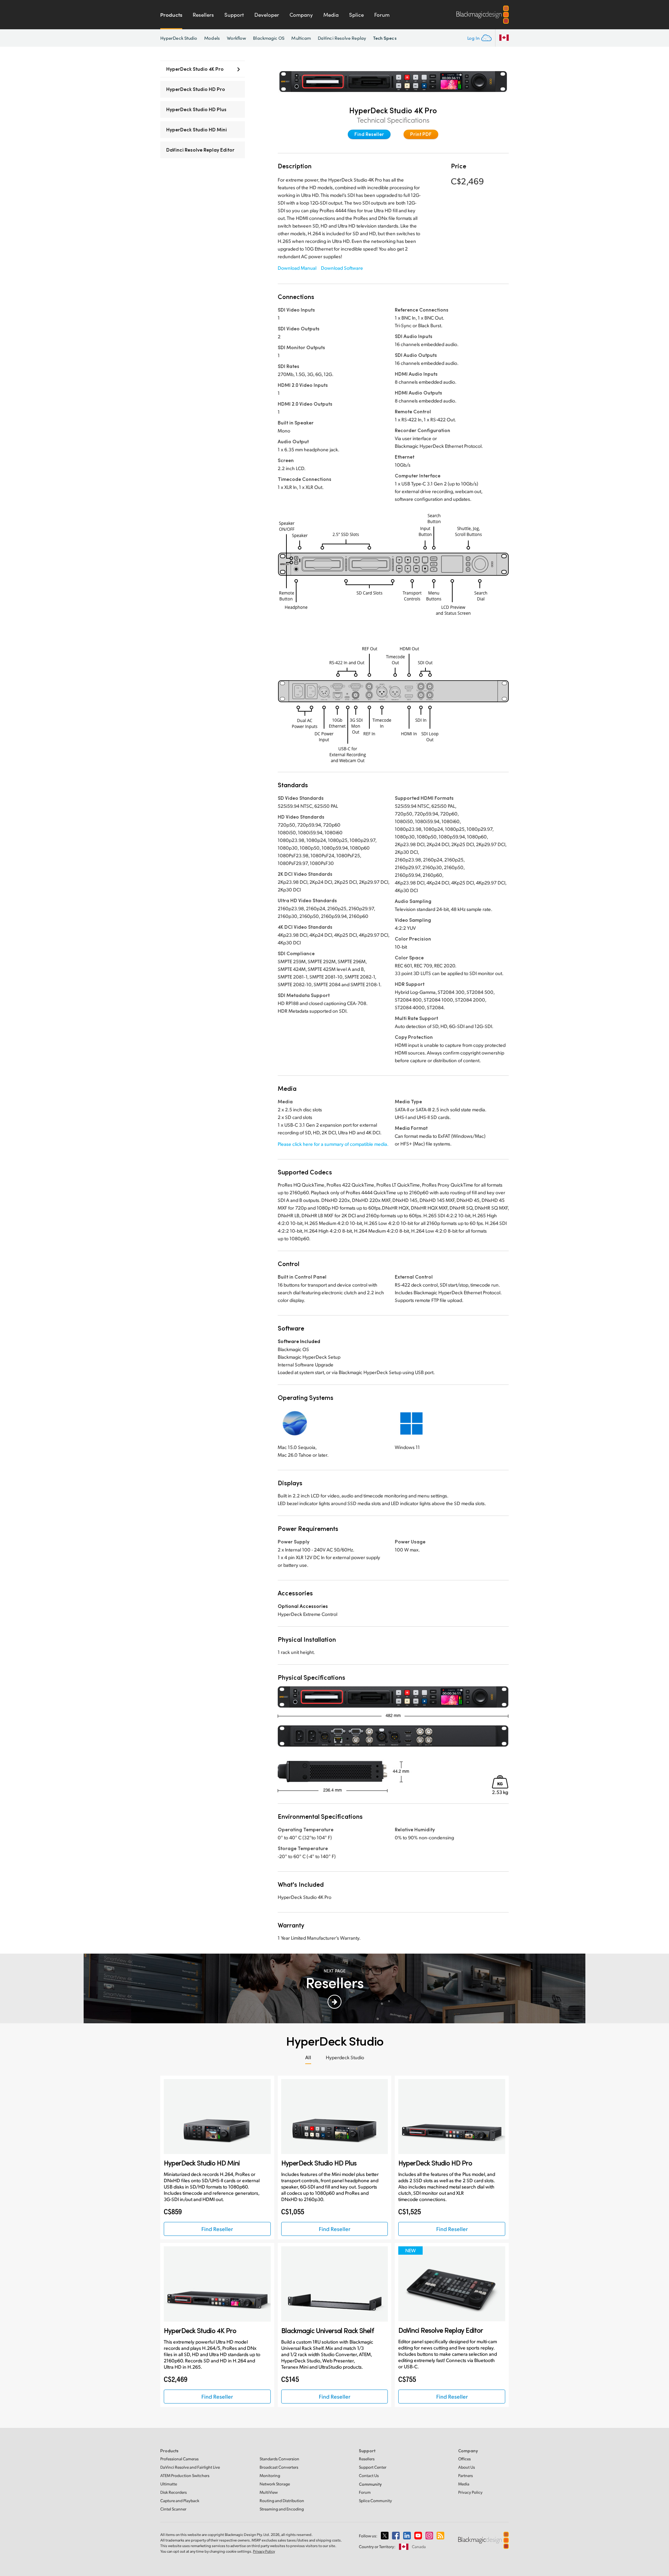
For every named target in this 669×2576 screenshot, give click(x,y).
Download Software (342, 268)
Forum (382, 15)
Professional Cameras (179, 2459)
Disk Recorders (174, 2492)
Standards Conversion (279, 2459)
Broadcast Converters (279, 2467)
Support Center (373, 2467)
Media (331, 15)
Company (301, 15)
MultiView (269, 2492)
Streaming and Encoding (282, 2509)
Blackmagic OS (269, 38)
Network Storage (275, 2484)
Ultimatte (169, 2484)
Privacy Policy (470, 2492)
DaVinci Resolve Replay (342, 38)
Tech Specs (385, 38)
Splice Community (375, 2501)
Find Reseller (369, 134)
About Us (467, 2467)
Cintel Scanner (173, 2509)
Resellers (203, 15)
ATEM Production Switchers (185, 2475)
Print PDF (421, 134)
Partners (466, 2475)
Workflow (237, 38)
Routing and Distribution (282, 2501)
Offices (464, 2459)
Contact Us (369, 2475)
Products (171, 15)
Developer (267, 15)
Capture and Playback (180, 2501)
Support (234, 15)
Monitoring (270, 2475)
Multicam (301, 38)
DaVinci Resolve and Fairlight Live (190, 2467)
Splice (356, 15)
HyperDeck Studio (179, 38)
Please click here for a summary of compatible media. (333, 1144)
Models (212, 38)
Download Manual (297, 268)
